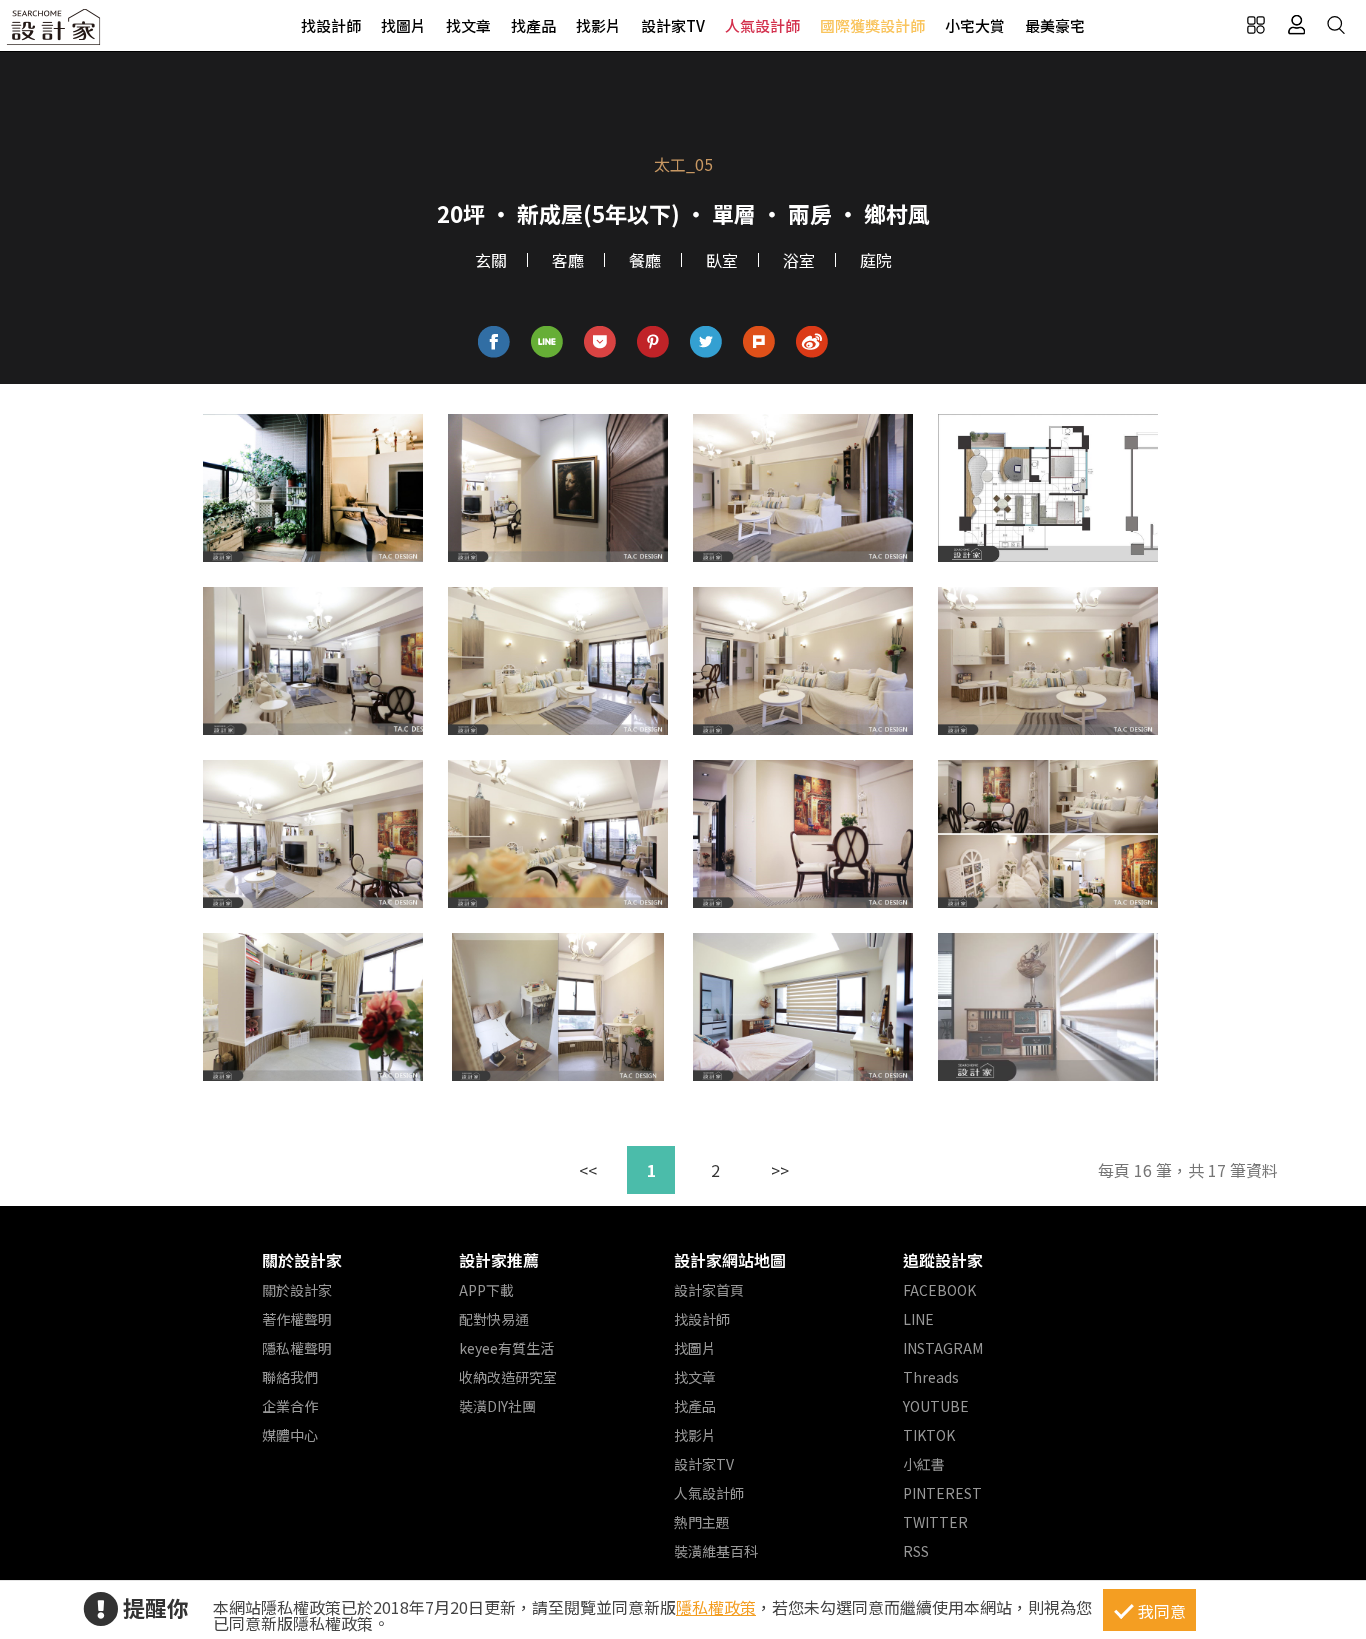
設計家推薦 (499, 1260)
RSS (916, 1551)
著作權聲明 (297, 1319)
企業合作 (290, 1406)
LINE (918, 1319)
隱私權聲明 (297, 1348)
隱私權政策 (716, 1607)
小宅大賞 (975, 25)
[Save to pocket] (600, 342)
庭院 (876, 260)
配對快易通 (494, 1319)
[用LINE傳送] (547, 342)
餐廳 (645, 260)
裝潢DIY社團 (497, 1406)
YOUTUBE (936, 1406)
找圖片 (403, 25)
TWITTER (935, 1522)
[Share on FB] (494, 342)
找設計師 (331, 25)
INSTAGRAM (943, 1348)
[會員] (1296, 25)
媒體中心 (290, 1435)
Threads (931, 1377)
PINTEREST (942, 1493)
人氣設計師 (762, 25)
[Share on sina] (812, 342)
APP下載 (486, 1290)
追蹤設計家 (943, 1260)
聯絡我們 (290, 1377)
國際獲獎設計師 (872, 25)
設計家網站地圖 (730, 1260)
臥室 (722, 260)
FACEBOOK (939, 1290)
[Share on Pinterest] (653, 342)
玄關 (491, 260)
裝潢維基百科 (716, 1551)
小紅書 (924, 1464)
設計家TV (673, 25)
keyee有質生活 (506, 1348)
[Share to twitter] (706, 342)
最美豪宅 (1055, 25)
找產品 (533, 25)
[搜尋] (1336, 25)
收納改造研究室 (508, 1377)
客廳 (568, 260)
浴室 (799, 260)
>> (780, 1170)
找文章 (468, 25)
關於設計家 (302, 1260)
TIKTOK (929, 1435)
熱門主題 (702, 1522)
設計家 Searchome (55, 32)
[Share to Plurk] (759, 342)
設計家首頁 (709, 1290)
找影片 (598, 25)
